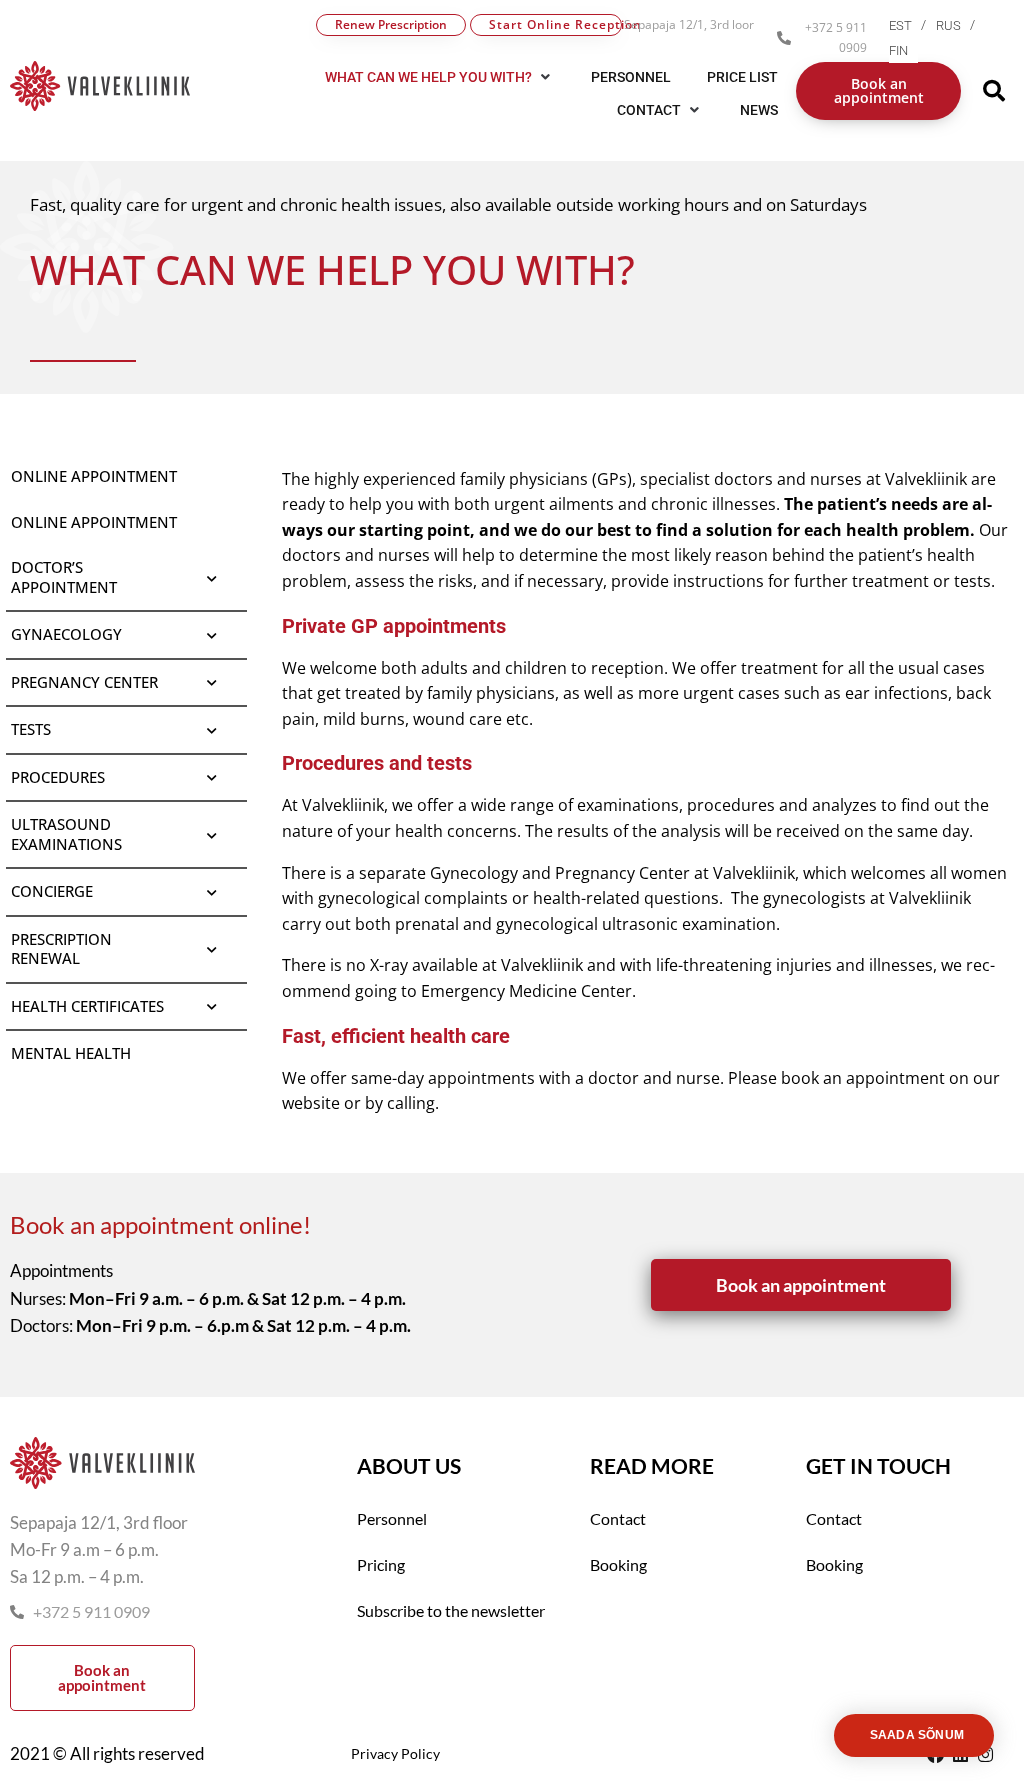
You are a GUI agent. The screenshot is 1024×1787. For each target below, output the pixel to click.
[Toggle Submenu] (212, 577)
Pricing (381, 1564)
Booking (618, 1564)
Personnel (392, 1518)
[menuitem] (912, 25)
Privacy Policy (395, 1753)
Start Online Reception (555, 24)
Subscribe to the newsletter (451, 1610)
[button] (660, 110)
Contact (618, 1518)
